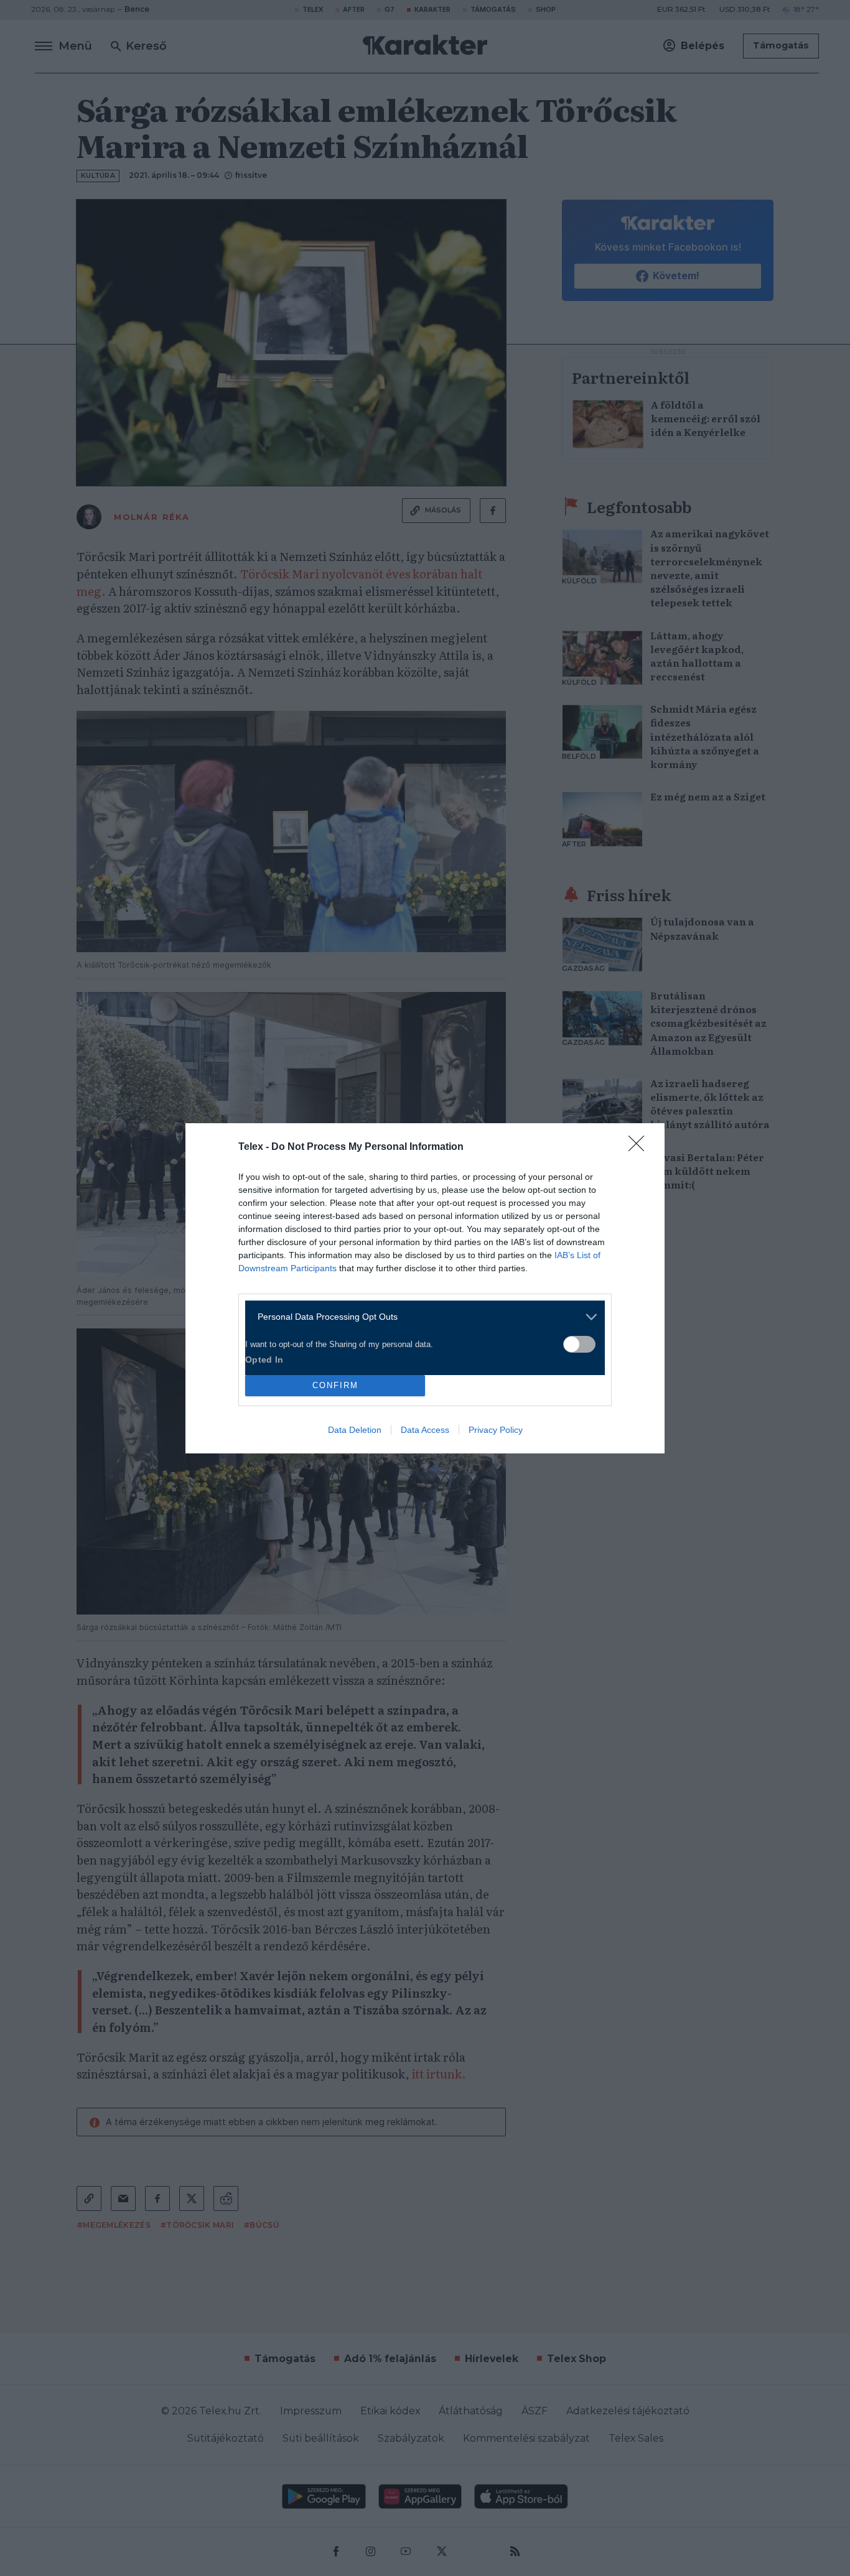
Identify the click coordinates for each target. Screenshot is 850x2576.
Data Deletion (355, 1430)
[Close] (640, 1147)
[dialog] (425, 1288)
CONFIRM (335, 1385)
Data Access (425, 1430)
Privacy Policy (496, 1430)
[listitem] (420, 1317)
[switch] (579, 1344)
